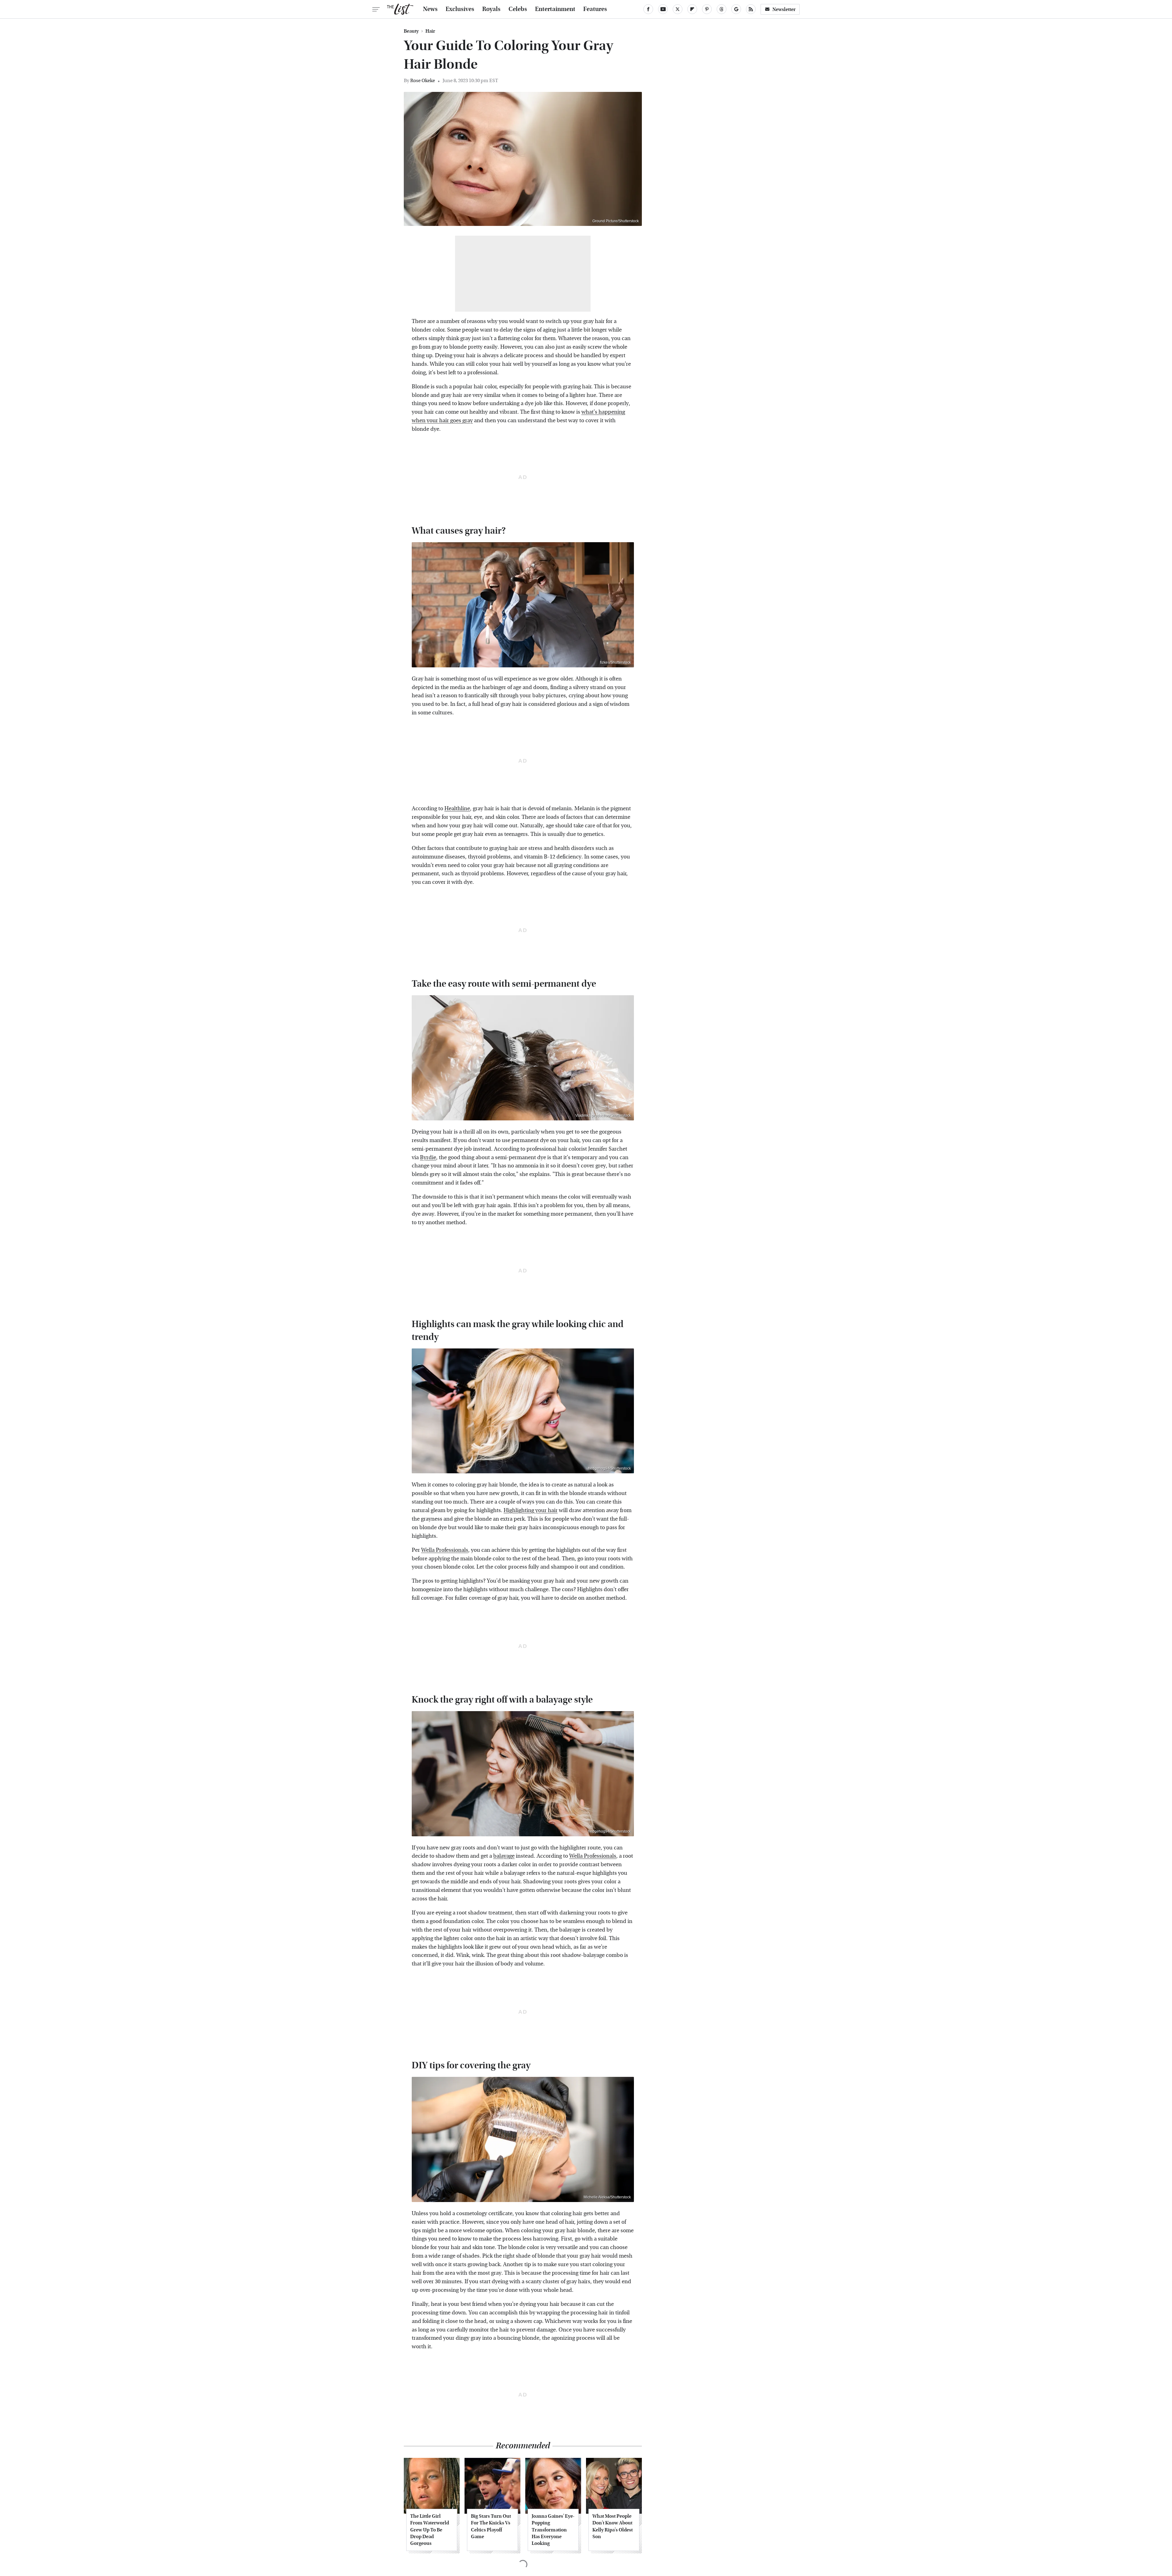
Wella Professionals (445, 1550)
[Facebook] (648, 9)
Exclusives (460, 9)
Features (595, 9)
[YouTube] (663, 9)
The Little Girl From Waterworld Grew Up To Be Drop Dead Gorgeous (430, 2530)
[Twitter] (678, 9)
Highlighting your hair (531, 1510)
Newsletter (784, 9)
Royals (491, 9)
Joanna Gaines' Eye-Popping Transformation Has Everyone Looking (553, 2530)
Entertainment (555, 9)
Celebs (518, 9)
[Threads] (722, 9)
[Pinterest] (707, 9)
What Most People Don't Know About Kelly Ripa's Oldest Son (613, 2526)
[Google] (736, 9)
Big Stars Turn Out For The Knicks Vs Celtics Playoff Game (491, 2526)
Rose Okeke (423, 80)
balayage (504, 1856)
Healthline (457, 809)
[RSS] (751, 9)
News (430, 9)
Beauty (411, 31)
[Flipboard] (692, 9)
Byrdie (428, 1157)
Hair (430, 31)
